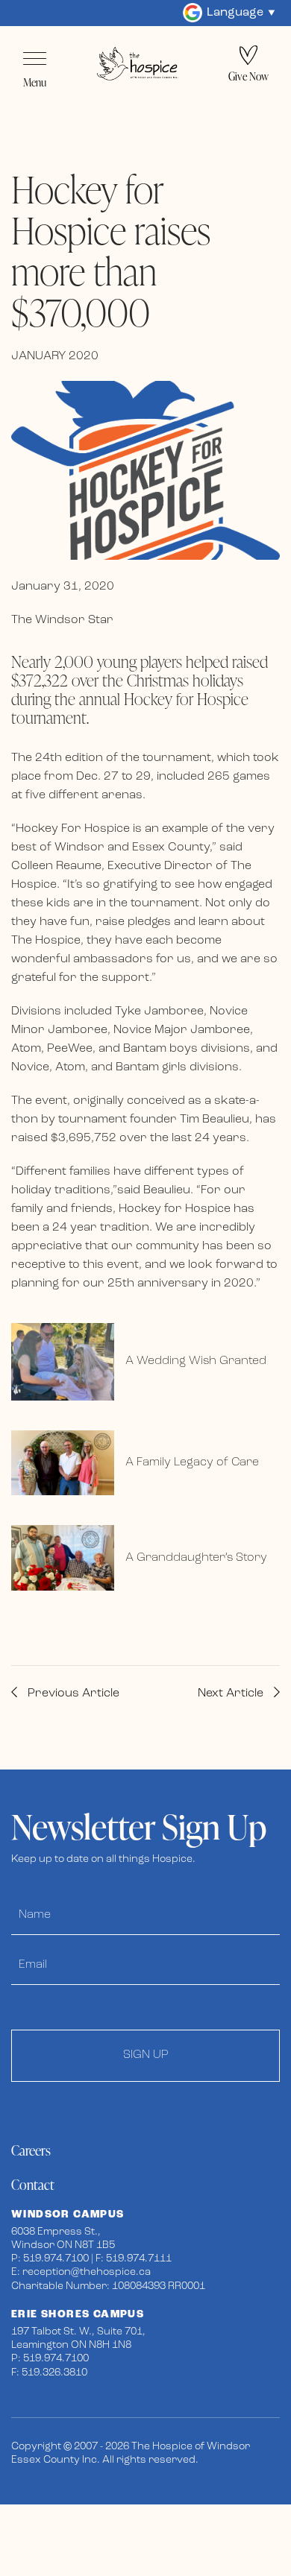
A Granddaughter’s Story (196, 1558)
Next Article (232, 1693)
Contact (33, 2184)
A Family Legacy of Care (192, 1462)
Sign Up (146, 2055)
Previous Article (72, 1693)
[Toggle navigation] (35, 59)
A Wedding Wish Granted (196, 1361)
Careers (31, 2150)
